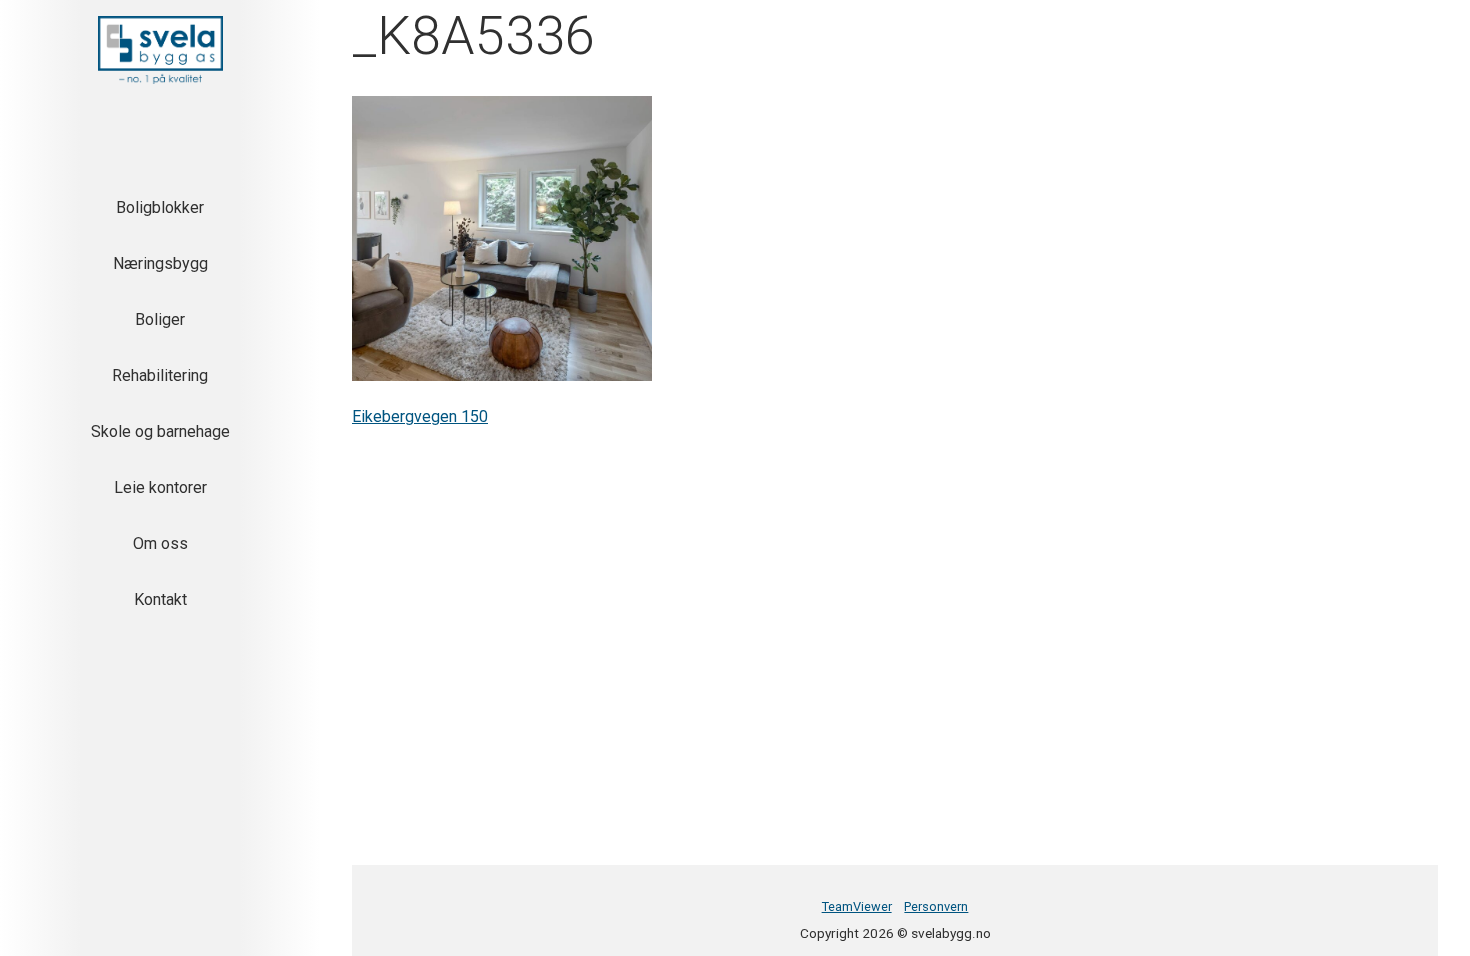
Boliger (160, 319)
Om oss (160, 543)
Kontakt (160, 599)
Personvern (936, 906)
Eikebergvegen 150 (420, 416)
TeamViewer (857, 906)
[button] (160, 50)
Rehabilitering (160, 375)
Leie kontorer (160, 487)
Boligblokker (160, 207)
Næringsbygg (160, 263)
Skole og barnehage (160, 431)
